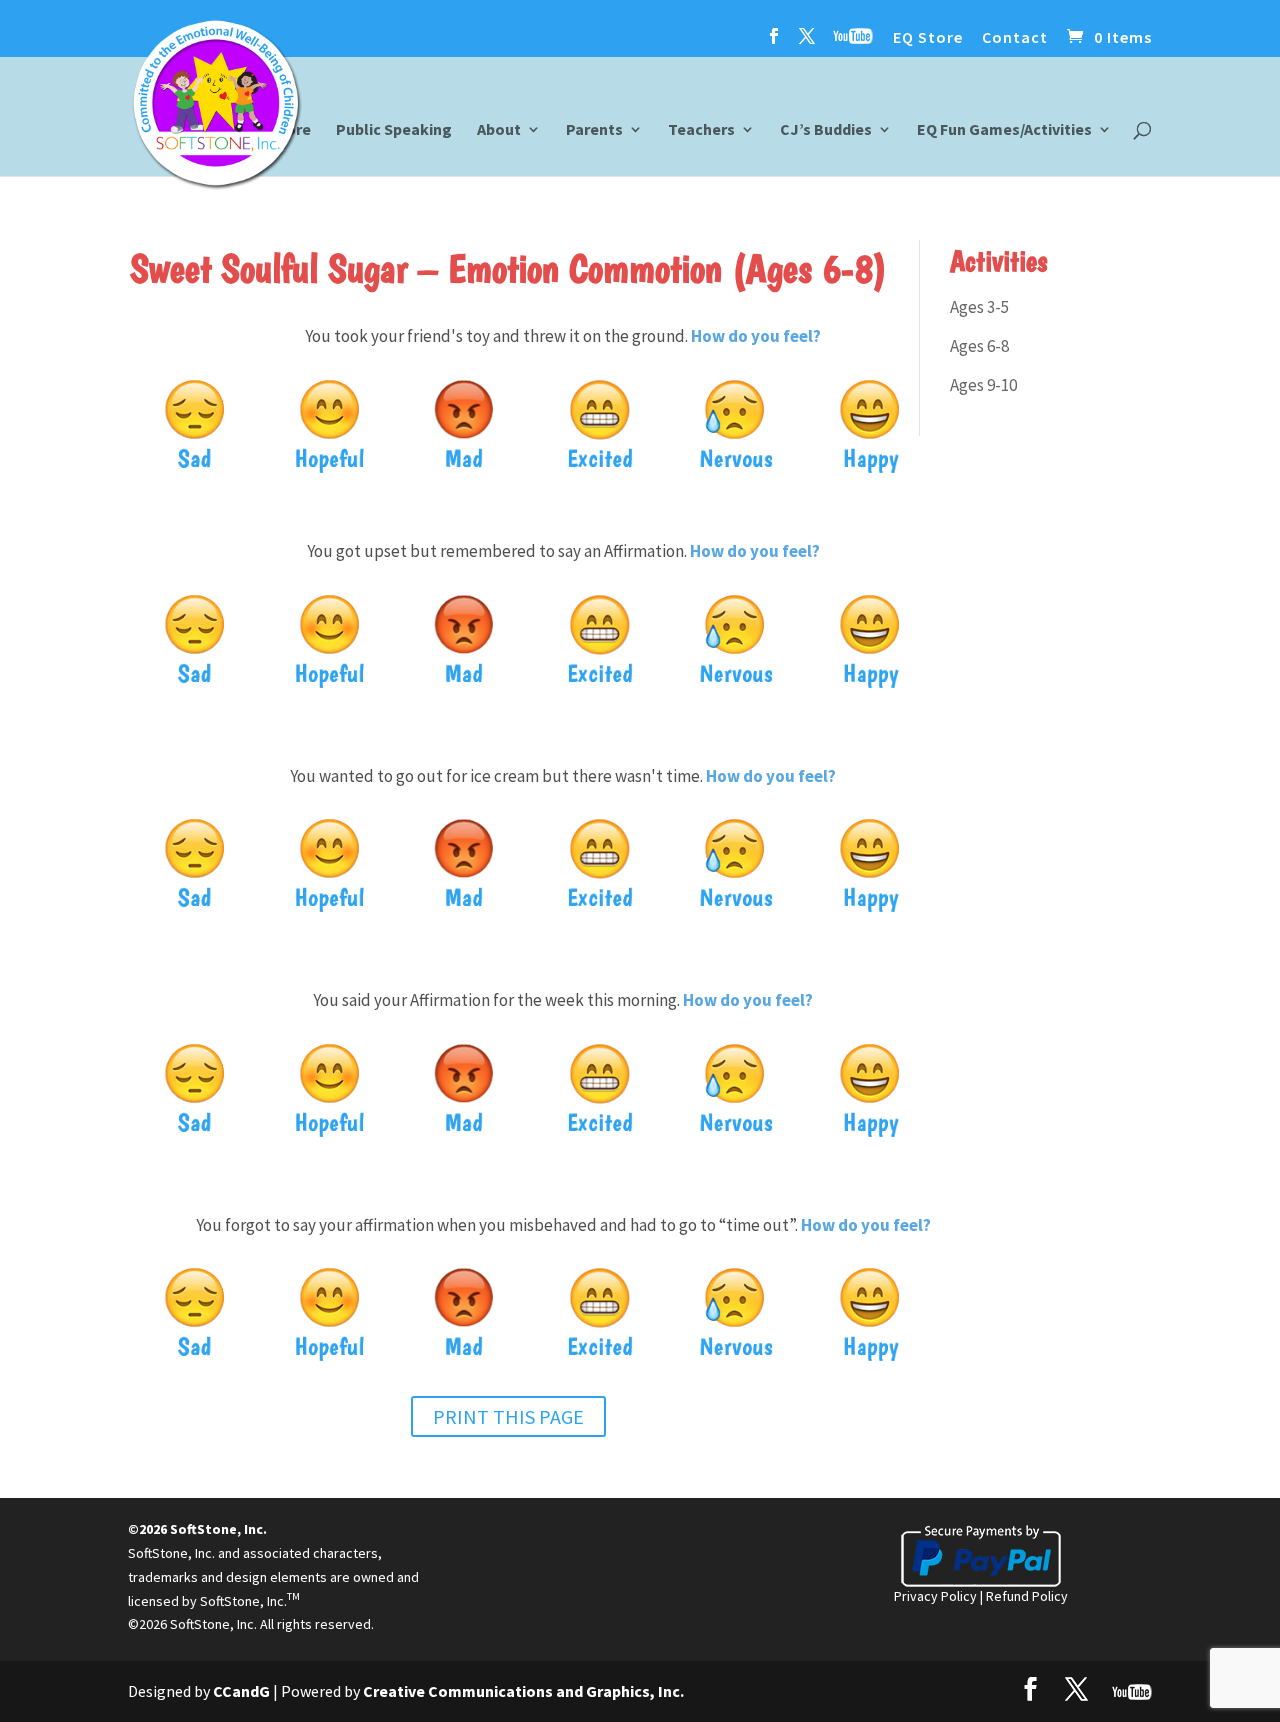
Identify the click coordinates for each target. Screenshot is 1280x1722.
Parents (594, 130)
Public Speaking (394, 130)
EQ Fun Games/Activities (1004, 130)
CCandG (241, 1691)
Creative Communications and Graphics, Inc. (523, 1691)
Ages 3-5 (979, 307)
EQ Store (928, 38)
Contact (1015, 38)
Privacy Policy (935, 1596)
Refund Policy (1027, 1596)
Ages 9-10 (983, 385)
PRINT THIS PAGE (508, 1416)
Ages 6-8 (979, 346)
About (499, 130)
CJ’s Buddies (826, 130)
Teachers (701, 130)
